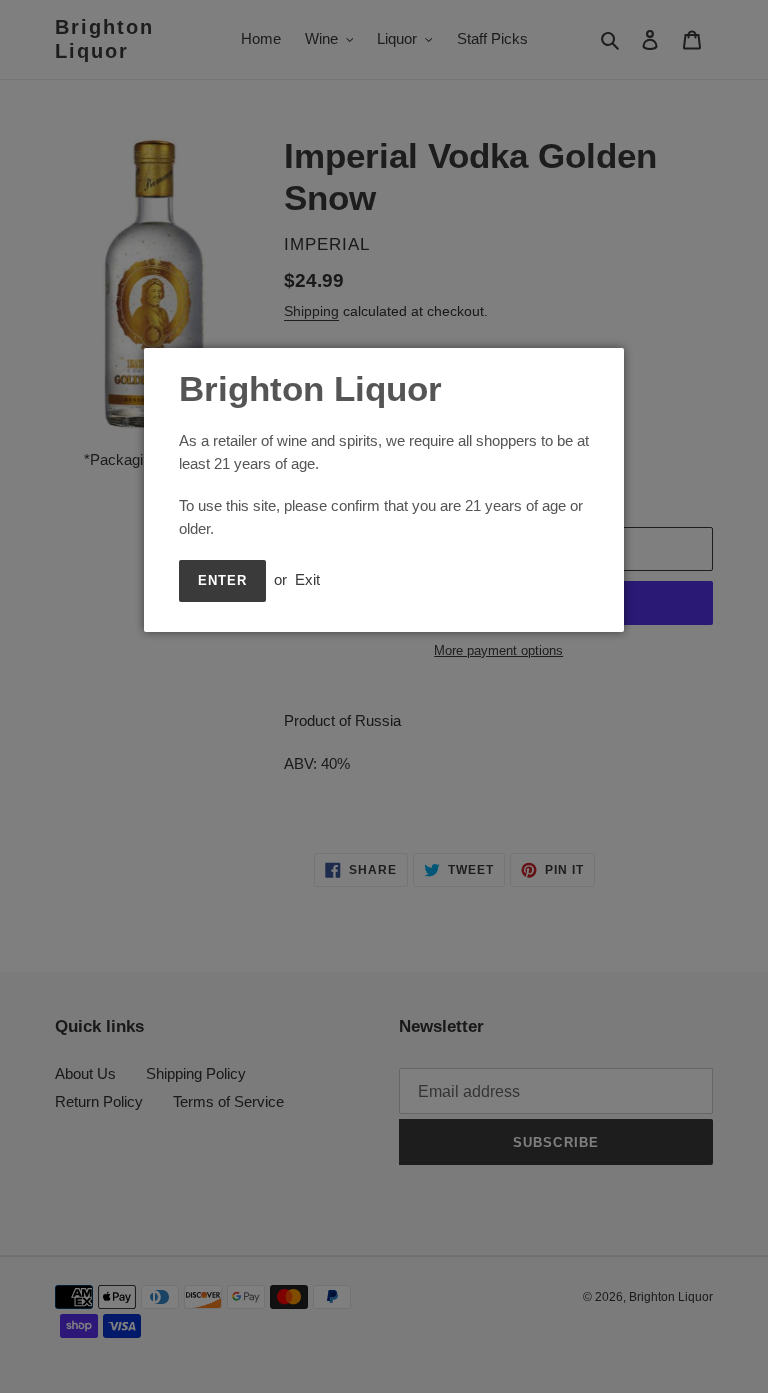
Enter (222, 580)
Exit (307, 579)
